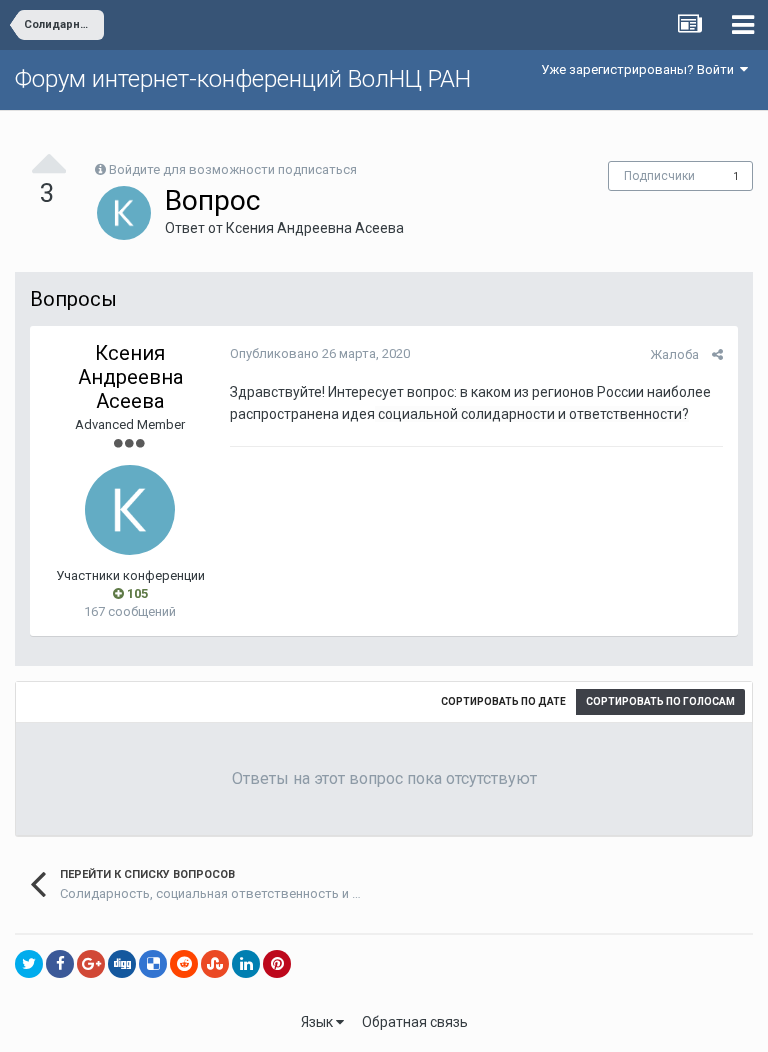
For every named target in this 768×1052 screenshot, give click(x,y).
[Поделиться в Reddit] (184, 964)
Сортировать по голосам (660, 701)
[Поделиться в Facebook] (60, 964)
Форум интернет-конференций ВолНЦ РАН (243, 79)
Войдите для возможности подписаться (233, 169)
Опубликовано (320, 353)
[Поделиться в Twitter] (29, 964)
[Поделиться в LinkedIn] (246, 964)
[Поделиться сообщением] (717, 354)
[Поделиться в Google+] (91, 964)
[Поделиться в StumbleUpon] (215, 964)
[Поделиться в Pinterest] (277, 964)
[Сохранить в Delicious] (153, 964)
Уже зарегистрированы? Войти (640, 69)
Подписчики (659, 176)
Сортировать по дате (503, 701)
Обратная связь (415, 1022)
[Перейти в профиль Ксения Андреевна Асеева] (124, 213)
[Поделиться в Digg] (122, 964)
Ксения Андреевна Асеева (315, 228)
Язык (318, 1022)
